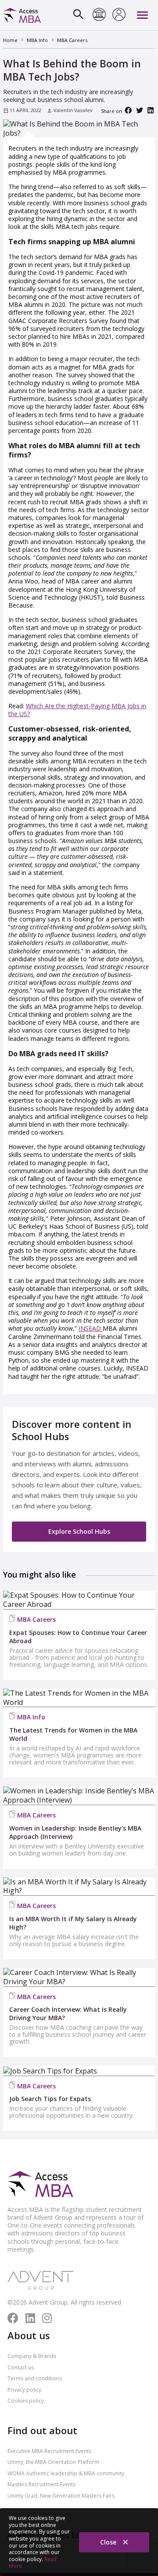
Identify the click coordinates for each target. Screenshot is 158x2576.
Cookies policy (26, 2401)
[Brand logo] (40, 2185)
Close (109, 2542)
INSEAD (91, 1328)
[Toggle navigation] (142, 15)
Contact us (21, 2367)
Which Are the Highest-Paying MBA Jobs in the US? (77, 710)
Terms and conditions (35, 2378)
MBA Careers (36, 1619)
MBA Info (31, 1717)
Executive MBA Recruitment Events (49, 2451)
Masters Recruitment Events (41, 2484)
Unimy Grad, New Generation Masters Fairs (61, 2496)
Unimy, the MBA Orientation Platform (53, 2462)
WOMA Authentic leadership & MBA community (66, 2473)
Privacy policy (24, 2390)
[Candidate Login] (119, 15)
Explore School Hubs (79, 1531)
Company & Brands (32, 2356)
